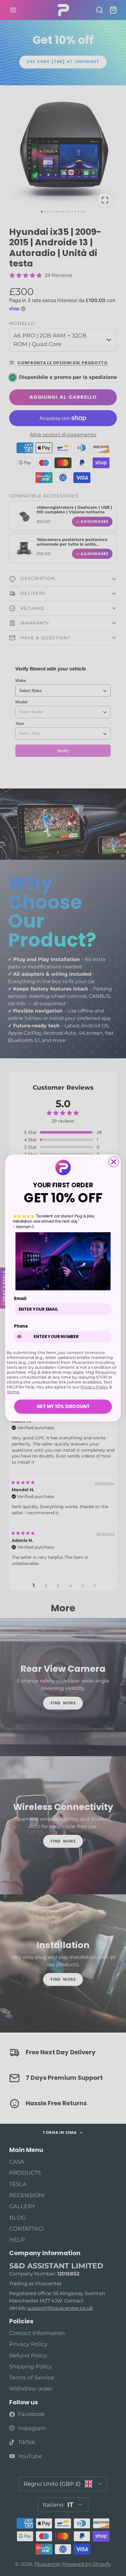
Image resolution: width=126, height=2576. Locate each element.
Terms (13, 1392)
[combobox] (23, 1337)
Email (20, 1299)
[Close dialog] (114, 1162)
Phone (21, 1326)
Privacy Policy (94, 1387)
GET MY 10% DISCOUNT (63, 1406)
